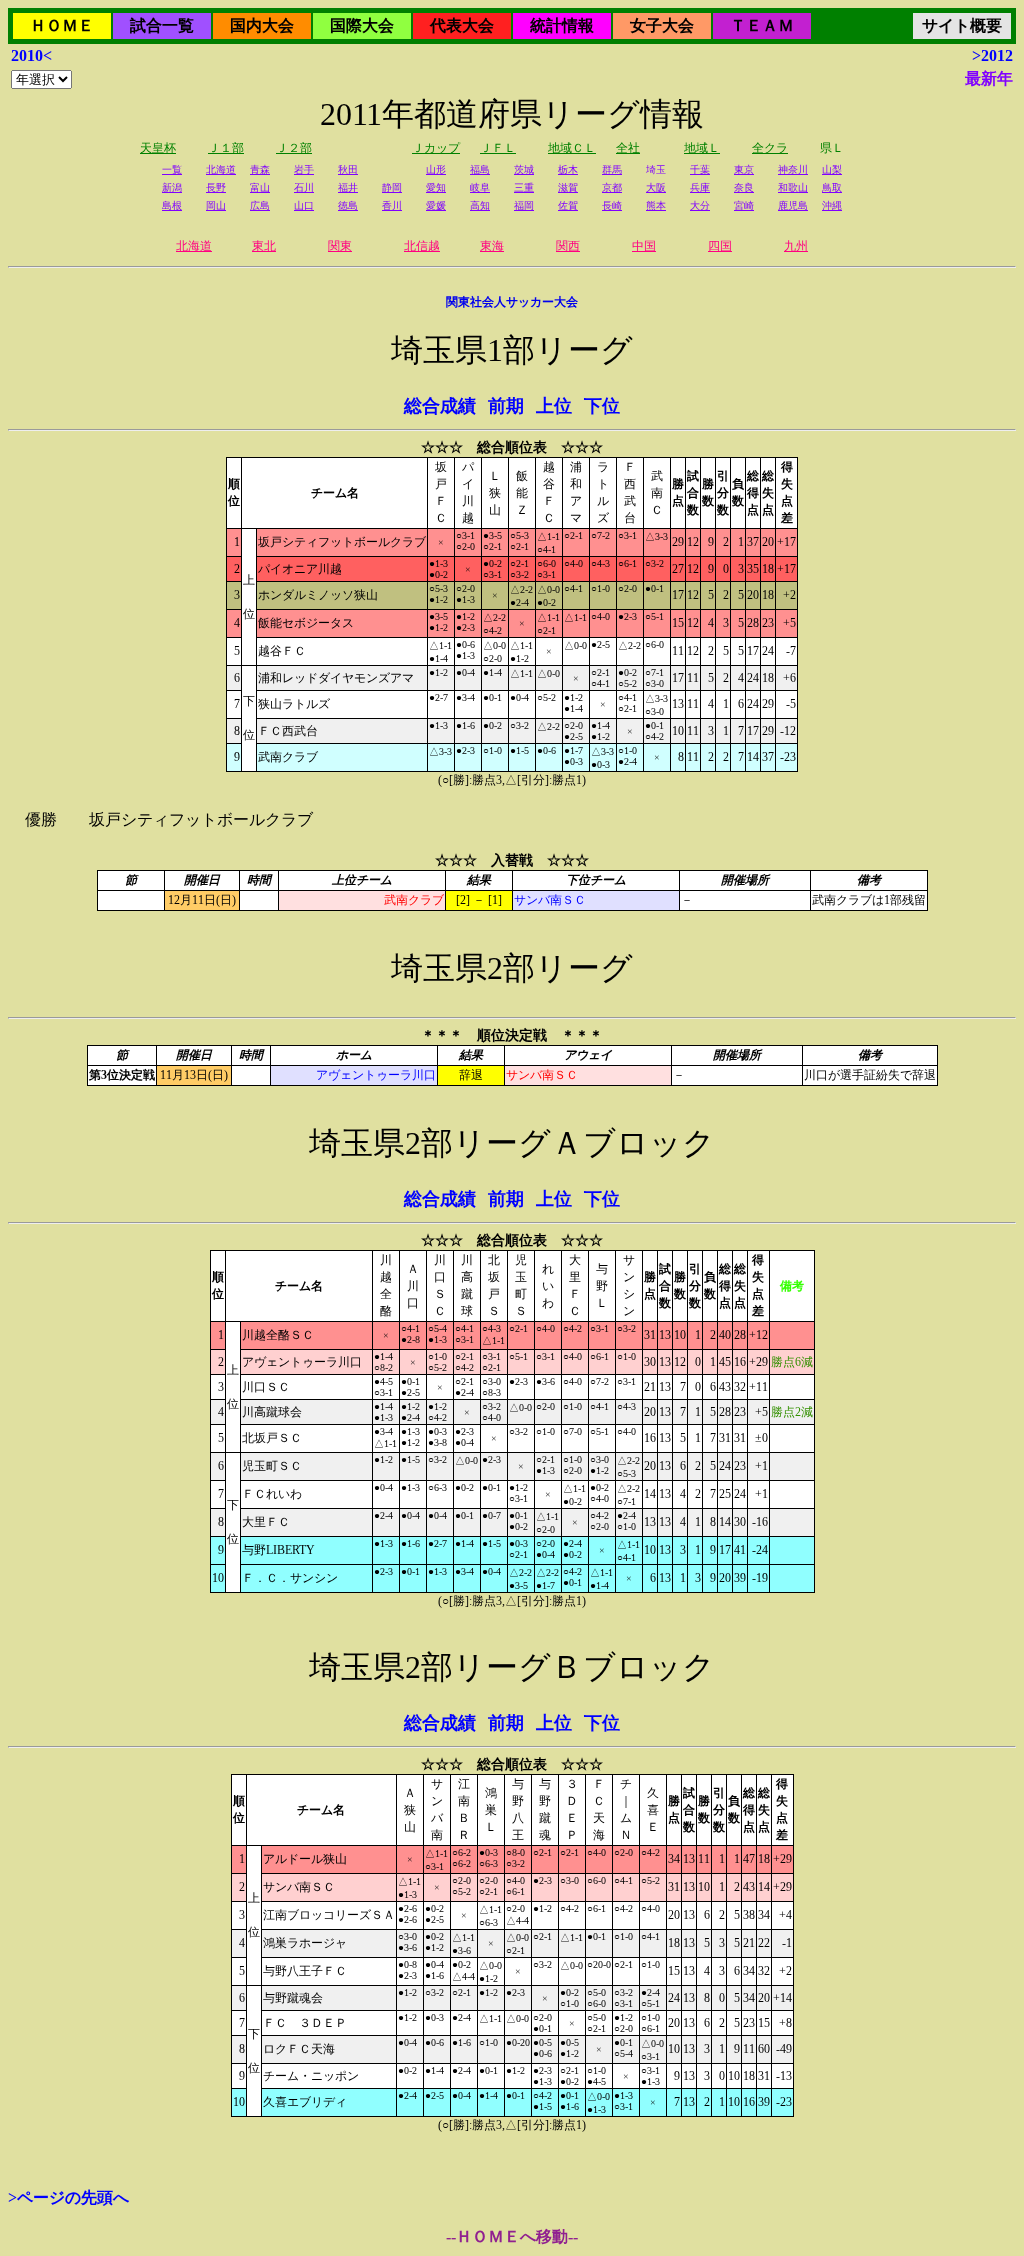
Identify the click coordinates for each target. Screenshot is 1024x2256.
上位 (554, 406)
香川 (392, 205)
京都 (612, 187)
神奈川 (793, 169)
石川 (304, 187)
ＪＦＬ (498, 148)
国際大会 (362, 25)
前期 (506, 406)
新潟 (172, 187)
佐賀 (568, 205)
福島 (480, 169)
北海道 (221, 169)
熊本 (656, 205)
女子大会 (662, 25)
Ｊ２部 (294, 148)
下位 (602, 406)
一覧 (172, 169)
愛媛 (436, 205)
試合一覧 (162, 25)
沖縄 (832, 205)
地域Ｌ (702, 148)
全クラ (770, 148)
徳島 (348, 205)
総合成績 (440, 406)
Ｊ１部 (226, 148)
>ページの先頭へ (68, 2197)
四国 (720, 246)
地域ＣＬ (572, 148)
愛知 (436, 187)
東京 (744, 169)
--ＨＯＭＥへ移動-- (512, 2236)
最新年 (989, 78)
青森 (260, 169)
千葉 (700, 169)
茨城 (524, 169)
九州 (796, 246)
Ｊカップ (436, 148)
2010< (31, 55)
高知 (480, 205)
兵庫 (700, 187)
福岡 (524, 205)
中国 (644, 246)
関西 (568, 246)
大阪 (656, 187)
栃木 (568, 169)
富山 (260, 187)
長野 (216, 187)
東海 (492, 246)
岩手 (304, 169)
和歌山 (793, 187)
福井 (348, 187)
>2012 (992, 55)
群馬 (612, 169)
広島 (260, 205)
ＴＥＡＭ (762, 25)
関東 (340, 246)
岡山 (216, 205)
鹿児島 (793, 205)
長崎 (612, 205)
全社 (628, 148)
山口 (304, 205)
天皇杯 (158, 148)
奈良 (744, 187)
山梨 (832, 169)
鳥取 (832, 187)
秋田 (348, 169)
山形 (436, 169)
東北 (264, 246)
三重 (524, 187)
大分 (700, 205)
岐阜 (480, 187)
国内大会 (262, 25)
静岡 (392, 187)
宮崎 (744, 205)
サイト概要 (962, 25)
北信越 (422, 246)
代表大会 (462, 25)
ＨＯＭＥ (62, 25)
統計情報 (562, 25)
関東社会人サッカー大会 (512, 302)
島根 (172, 205)
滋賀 (568, 187)
